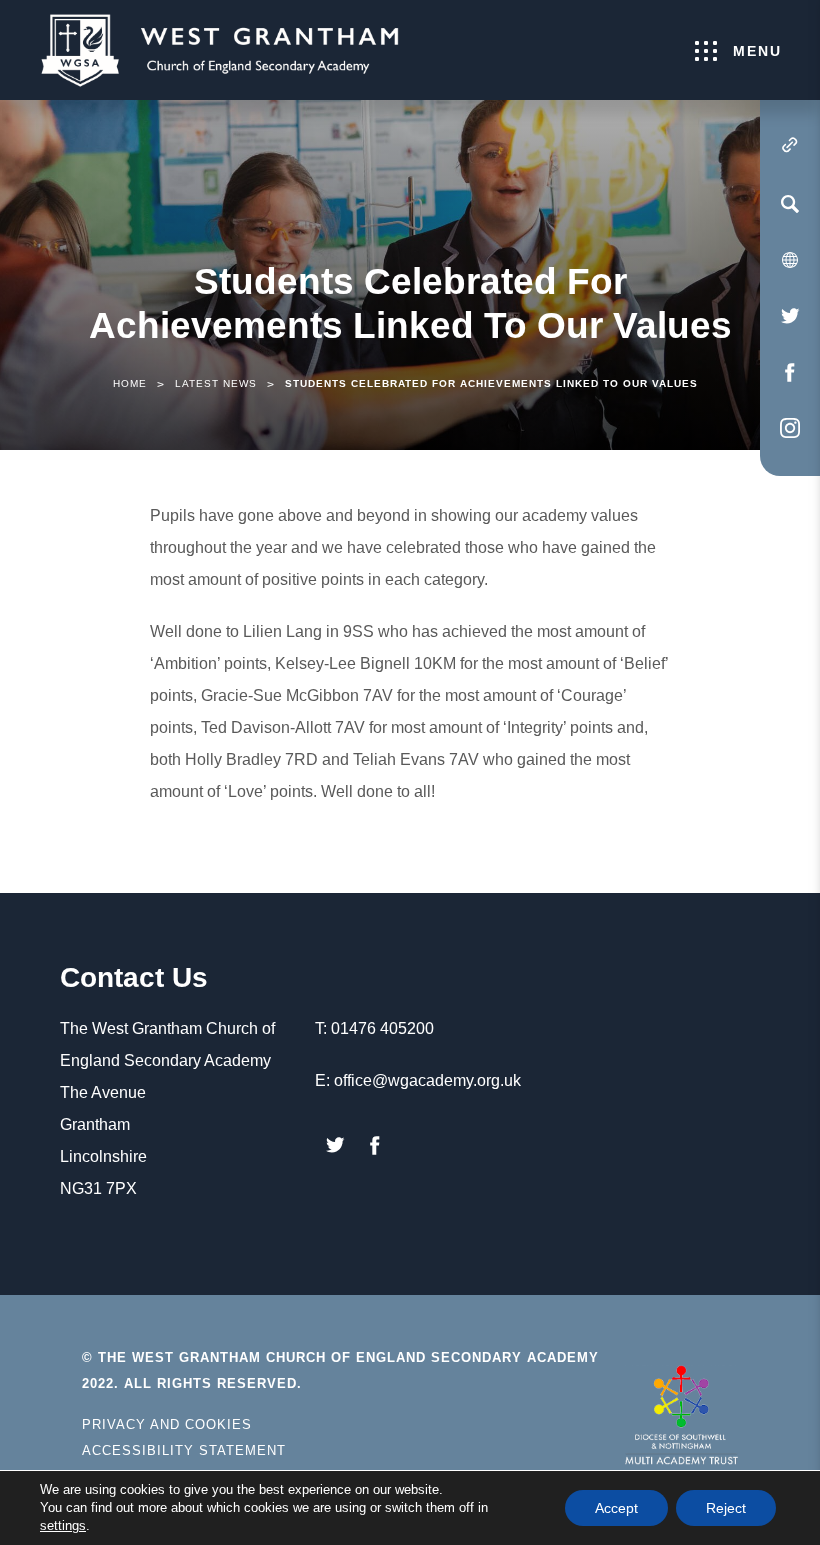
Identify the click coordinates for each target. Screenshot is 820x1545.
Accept (616, 1508)
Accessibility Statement (184, 1450)
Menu (757, 51)
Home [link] (130, 383)
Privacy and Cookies (167, 1424)
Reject (726, 1508)
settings (63, 1525)
